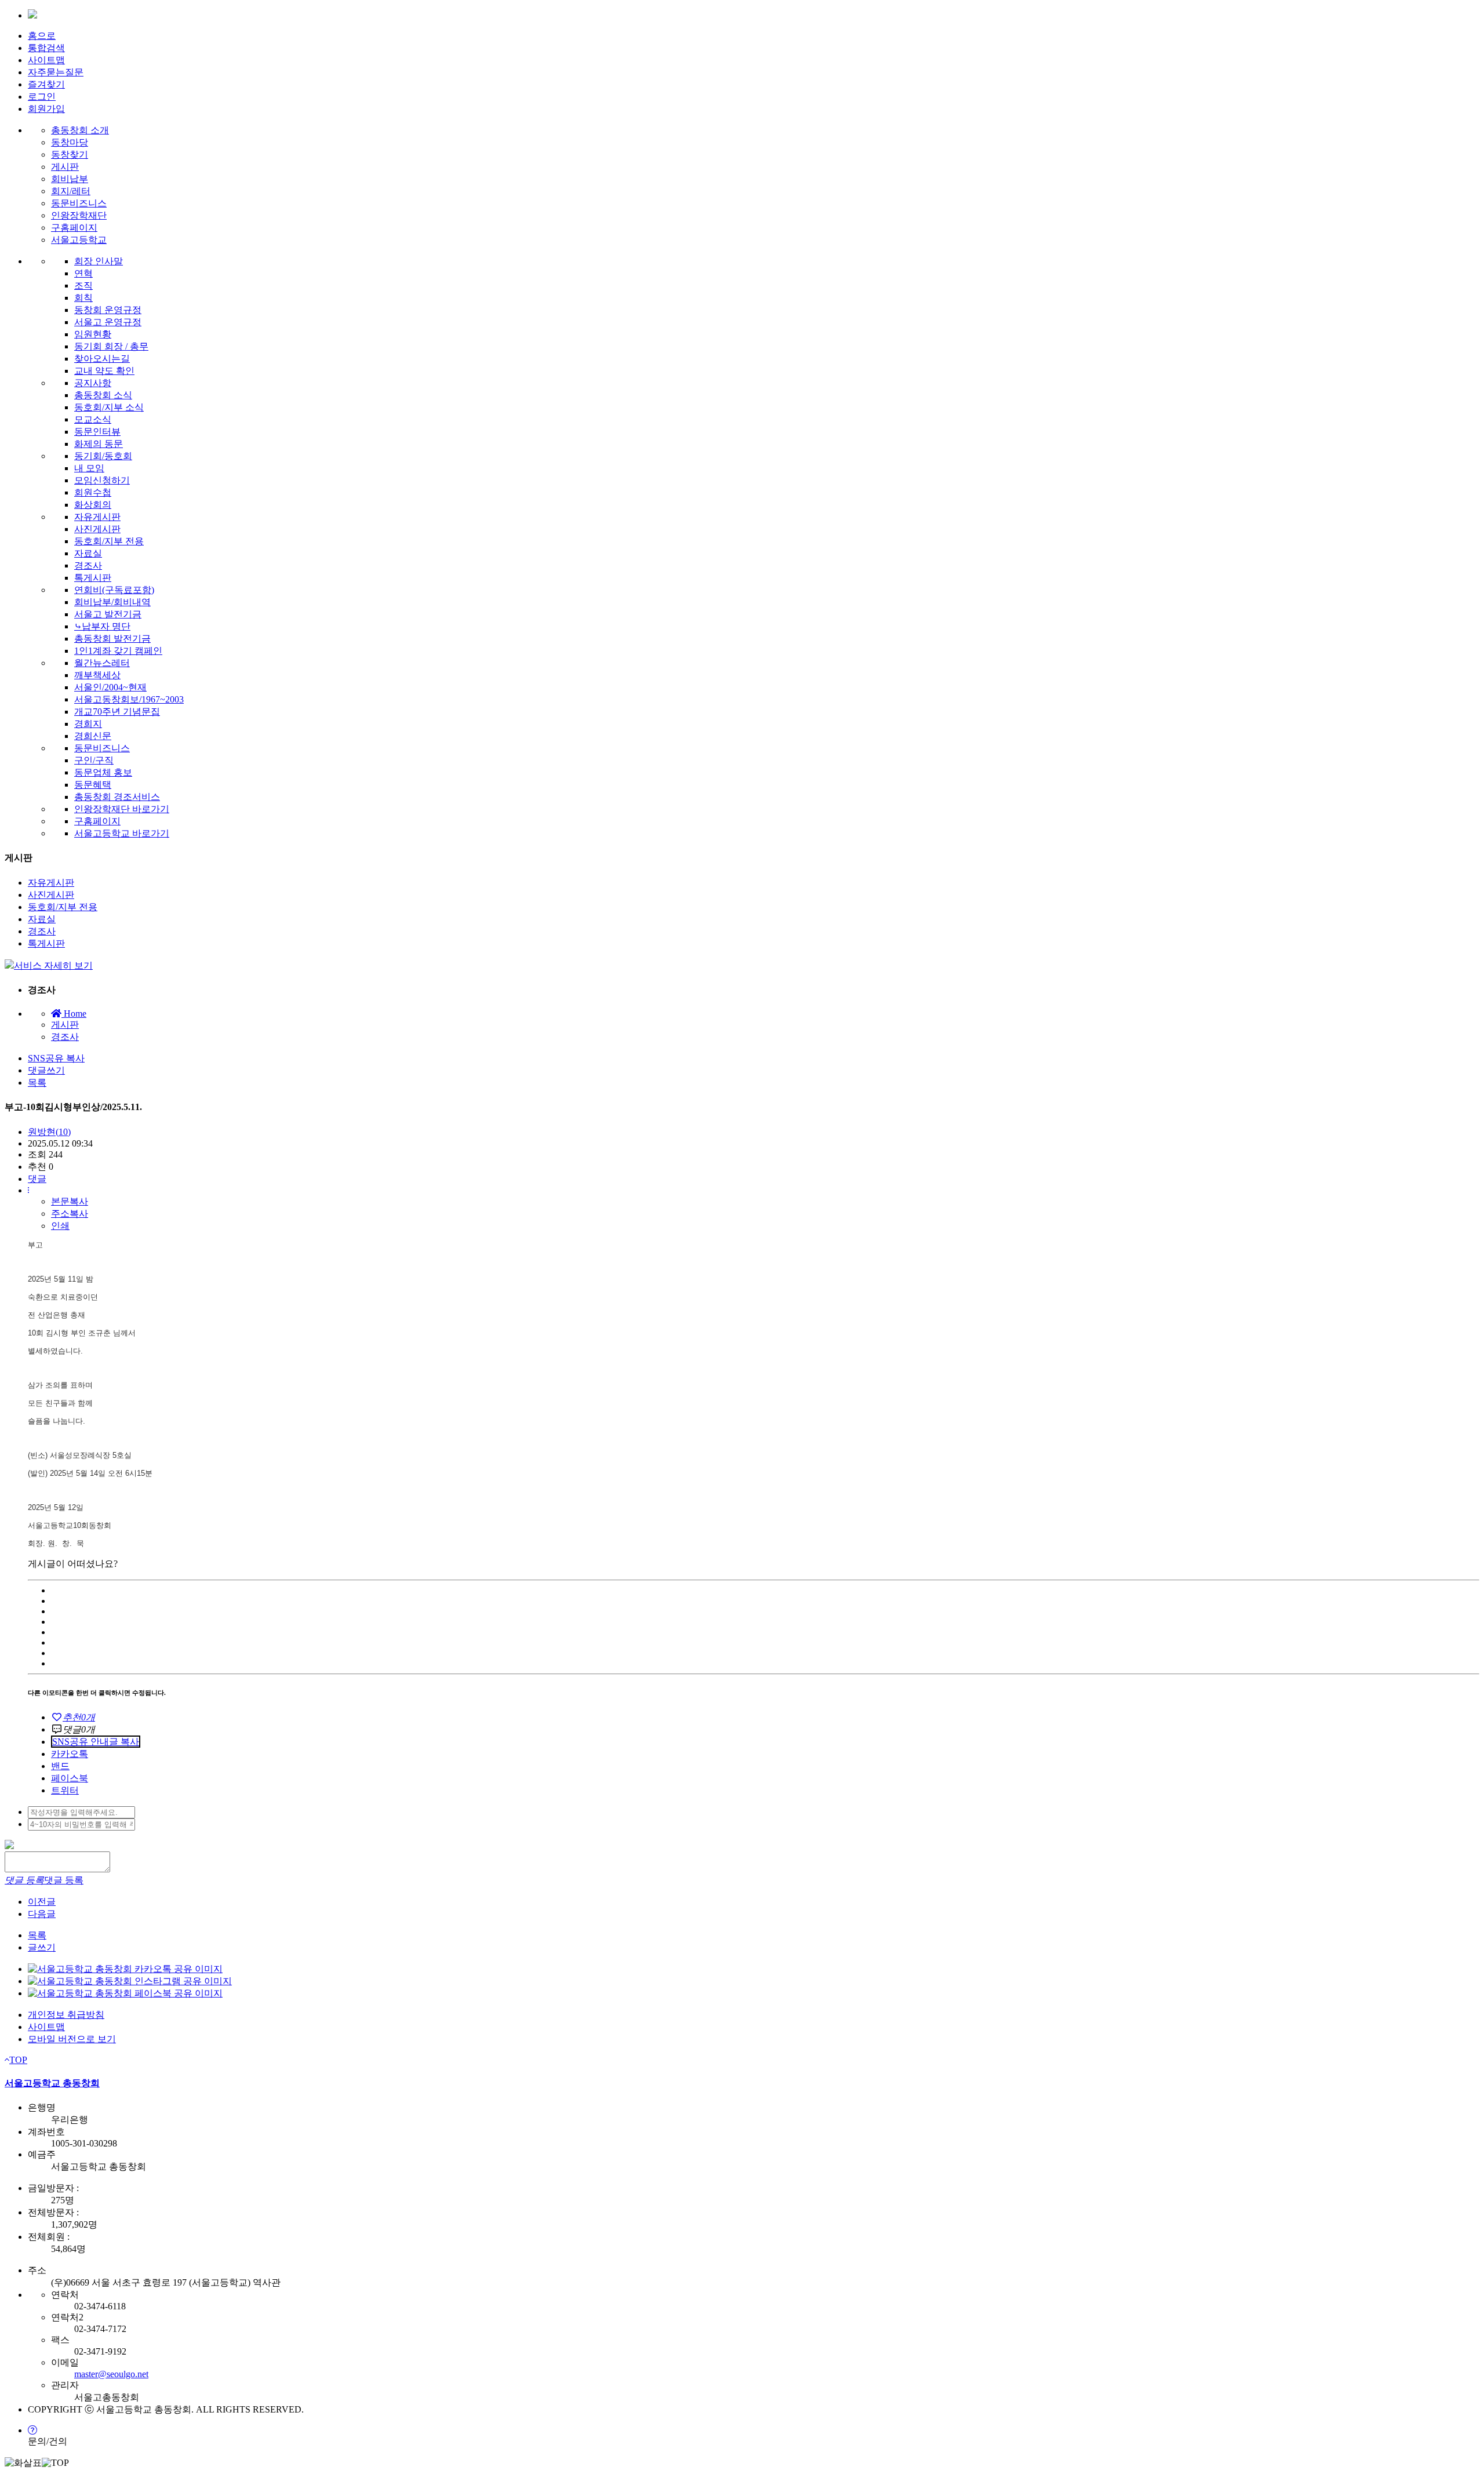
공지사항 (93, 383)
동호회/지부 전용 (109, 541)
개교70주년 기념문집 (117, 712)
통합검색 (46, 48)
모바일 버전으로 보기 (72, 2039)
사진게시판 (97, 529)
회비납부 (70, 179)
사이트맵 (46, 60)
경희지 (88, 724)
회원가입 (46, 109)
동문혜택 (93, 785)
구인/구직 (94, 760)
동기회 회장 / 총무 (111, 346)
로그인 (42, 97)
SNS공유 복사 (56, 1058)
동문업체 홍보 (103, 772)
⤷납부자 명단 (102, 626)
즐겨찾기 (46, 84)
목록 (37, 1083)
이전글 (42, 1902)
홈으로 (42, 36)
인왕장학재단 (79, 215)
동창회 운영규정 (108, 310)
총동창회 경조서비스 (117, 797)
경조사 (88, 565)
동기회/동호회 (103, 456)
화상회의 (93, 505)
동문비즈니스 (79, 203)
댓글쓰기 (46, 1070)
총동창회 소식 (103, 395)
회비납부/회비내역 (112, 602)
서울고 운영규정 (108, 322)
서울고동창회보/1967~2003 (129, 699)
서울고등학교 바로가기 (122, 833)
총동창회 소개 (80, 130)
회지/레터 (71, 191)
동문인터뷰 (97, 432)
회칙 (83, 298)
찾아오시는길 (102, 359)
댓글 (37, 1179)
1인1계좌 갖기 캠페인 (118, 651)
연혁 (83, 273)
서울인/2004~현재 (110, 687)
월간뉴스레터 (102, 663)
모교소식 (93, 419)
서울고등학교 (79, 240)
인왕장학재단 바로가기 (122, 809)
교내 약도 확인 (104, 371)
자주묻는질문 (56, 72)
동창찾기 (70, 154)
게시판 (65, 167)
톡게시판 (93, 578)
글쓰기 (42, 1947)
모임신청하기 (102, 480)
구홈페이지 (74, 228)
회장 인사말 (99, 261)
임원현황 (93, 334)
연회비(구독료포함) (114, 590)
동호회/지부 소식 (109, 407)
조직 (83, 285)
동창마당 (70, 142)
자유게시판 (97, 517)
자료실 (88, 553)
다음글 (42, 1914)
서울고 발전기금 (108, 614)
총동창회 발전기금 (112, 638)
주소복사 (70, 1214)
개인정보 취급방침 (66, 2015)
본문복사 (70, 1201)
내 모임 (89, 468)
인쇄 (60, 1226)
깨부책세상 (97, 675)
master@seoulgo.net (111, 2374)
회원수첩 (93, 492)
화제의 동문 (99, 444)
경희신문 (93, 736)
